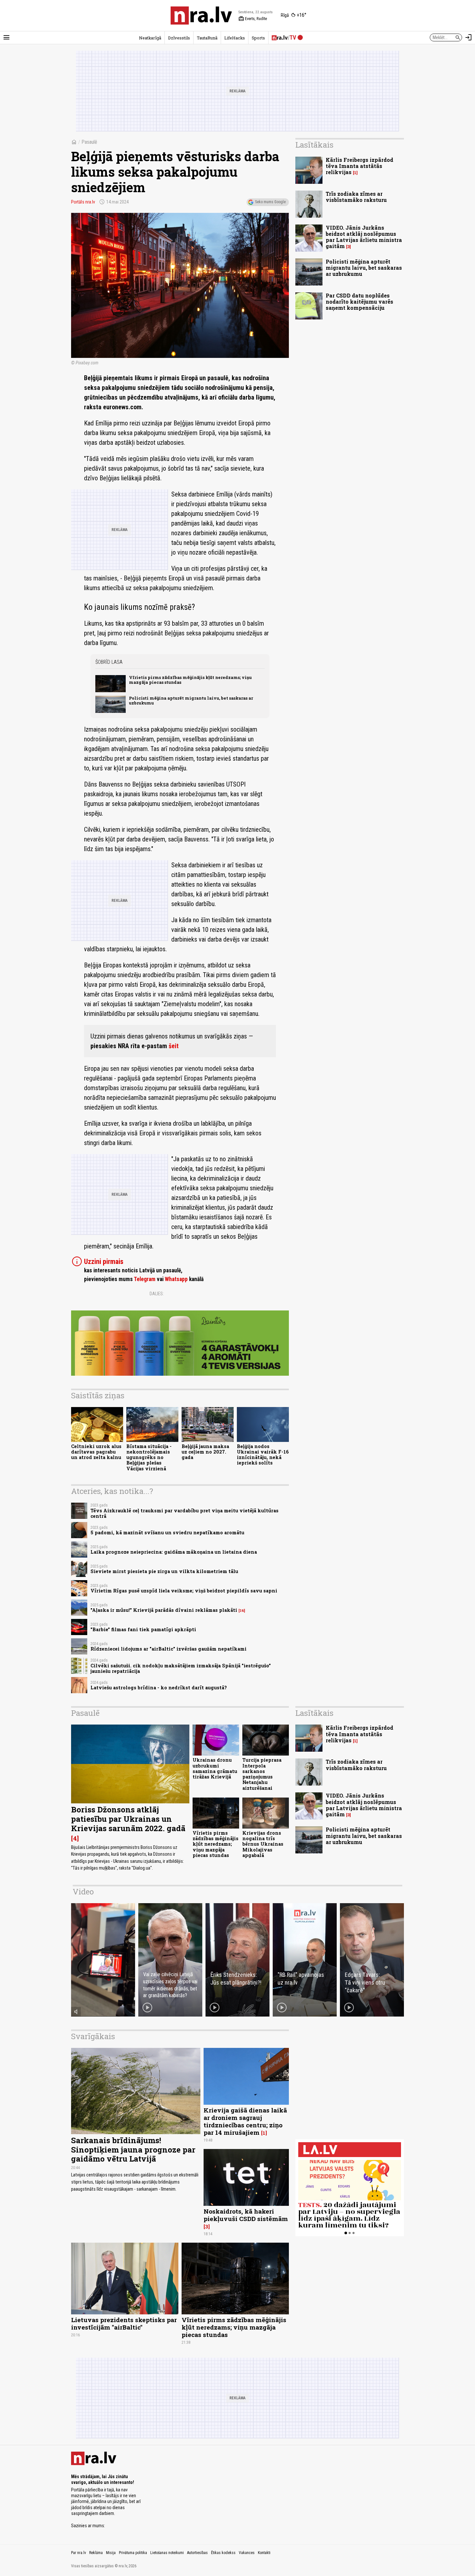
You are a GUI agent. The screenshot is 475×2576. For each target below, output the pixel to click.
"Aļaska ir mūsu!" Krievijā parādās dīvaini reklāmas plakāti (164, 1610)
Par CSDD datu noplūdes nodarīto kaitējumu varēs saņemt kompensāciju (359, 302)
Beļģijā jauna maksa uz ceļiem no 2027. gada (205, 1452)
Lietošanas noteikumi (167, 2553)
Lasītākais (314, 145)
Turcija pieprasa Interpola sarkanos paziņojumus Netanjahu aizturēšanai (262, 1774)
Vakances (247, 2553)
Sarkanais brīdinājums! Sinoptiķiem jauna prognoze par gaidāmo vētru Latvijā (133, 2150)
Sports (258, 38)
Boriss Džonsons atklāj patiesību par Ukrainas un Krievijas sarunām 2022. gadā (128, 1819)
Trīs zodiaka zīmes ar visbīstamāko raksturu (356, 197)
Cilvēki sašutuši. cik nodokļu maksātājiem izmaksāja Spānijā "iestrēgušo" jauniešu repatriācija (181, 1668)
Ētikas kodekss (223, 2553)
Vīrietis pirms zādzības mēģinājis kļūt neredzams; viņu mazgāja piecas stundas (190, 680)
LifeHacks (235, 38)
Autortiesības (197, 2553)
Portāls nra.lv (83, 202)
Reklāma (96, 2553)
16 (242, 1611)
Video (83, 1892)
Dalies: (157, 1294)
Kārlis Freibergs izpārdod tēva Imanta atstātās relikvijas (359, 166)
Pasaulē (89, 142)
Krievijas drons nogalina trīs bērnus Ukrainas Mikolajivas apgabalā (263, 1844)
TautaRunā (207, 38)
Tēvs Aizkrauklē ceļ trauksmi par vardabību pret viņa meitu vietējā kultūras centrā (185, 1513)
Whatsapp (176, 1279)
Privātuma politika (133, 2553)
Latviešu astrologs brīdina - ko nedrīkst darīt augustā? (159, 1688)
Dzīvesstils (179, 38)
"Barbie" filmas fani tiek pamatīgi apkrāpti (143, 1629)
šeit (174, 1046)
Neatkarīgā (150, 38)
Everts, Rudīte (253, 19)
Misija (111, 2553)
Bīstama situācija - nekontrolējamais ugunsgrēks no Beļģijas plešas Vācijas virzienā (149, 1457)
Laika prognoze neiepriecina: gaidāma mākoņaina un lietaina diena (174, 1552)
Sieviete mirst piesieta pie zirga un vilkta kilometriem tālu (164, 1571)
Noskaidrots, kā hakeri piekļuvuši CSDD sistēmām (246, 2215)
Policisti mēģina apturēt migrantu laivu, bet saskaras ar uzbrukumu (191, 700)
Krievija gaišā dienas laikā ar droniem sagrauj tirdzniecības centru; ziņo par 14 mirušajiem (245, 2121)
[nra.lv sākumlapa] (201, 16)
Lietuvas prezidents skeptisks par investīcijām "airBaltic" (124, 2323)
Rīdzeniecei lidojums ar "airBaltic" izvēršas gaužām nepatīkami (169, 1649)
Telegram (145, 1279)
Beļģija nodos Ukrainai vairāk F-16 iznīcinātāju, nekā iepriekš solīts (263, 1455)
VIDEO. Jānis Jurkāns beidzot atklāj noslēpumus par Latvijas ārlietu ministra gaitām (364, 237)
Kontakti (264, 2553)
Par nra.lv (79, 2553)
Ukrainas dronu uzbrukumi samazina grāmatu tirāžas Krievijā (215, 1768)
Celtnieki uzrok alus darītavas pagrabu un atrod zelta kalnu (96, 1452)
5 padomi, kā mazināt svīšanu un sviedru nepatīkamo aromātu (167, 1533)
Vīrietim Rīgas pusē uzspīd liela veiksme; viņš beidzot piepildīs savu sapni (184, 1591)
